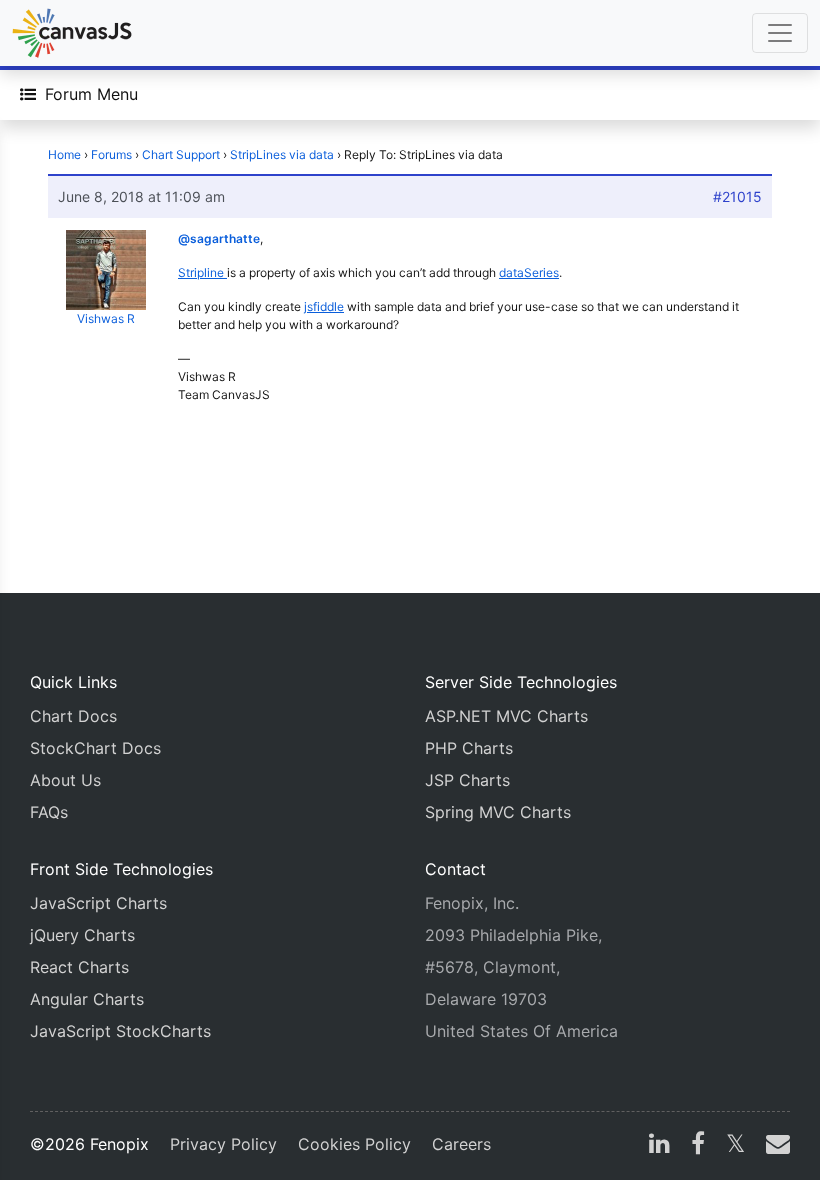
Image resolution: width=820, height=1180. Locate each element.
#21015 (737, 196)
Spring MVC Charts (498, 812)
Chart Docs (73, 716)
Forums (111, 154)
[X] (735, 1146)
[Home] (72, 33)
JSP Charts (467, 780)
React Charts (79, 967)
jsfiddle (324, 306)
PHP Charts (469, 748)
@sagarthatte (219, 238)
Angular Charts (87, 999)
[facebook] (698, 1146)
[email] (774, 1146)
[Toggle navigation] (780, 33)
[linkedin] (659, 1146)
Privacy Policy (223, 1144)
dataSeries (529, 272)
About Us (65, 780)
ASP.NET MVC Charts (506, 716)
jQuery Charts (82, 935)
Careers (461, 1144)
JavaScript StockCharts (120, 1031)
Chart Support (181, 154)
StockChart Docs (95, 748)
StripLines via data (282, 154)
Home (64, 154)
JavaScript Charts (98, 903)
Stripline (202, 272)
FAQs (49, 812)
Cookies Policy (354, 1144)
